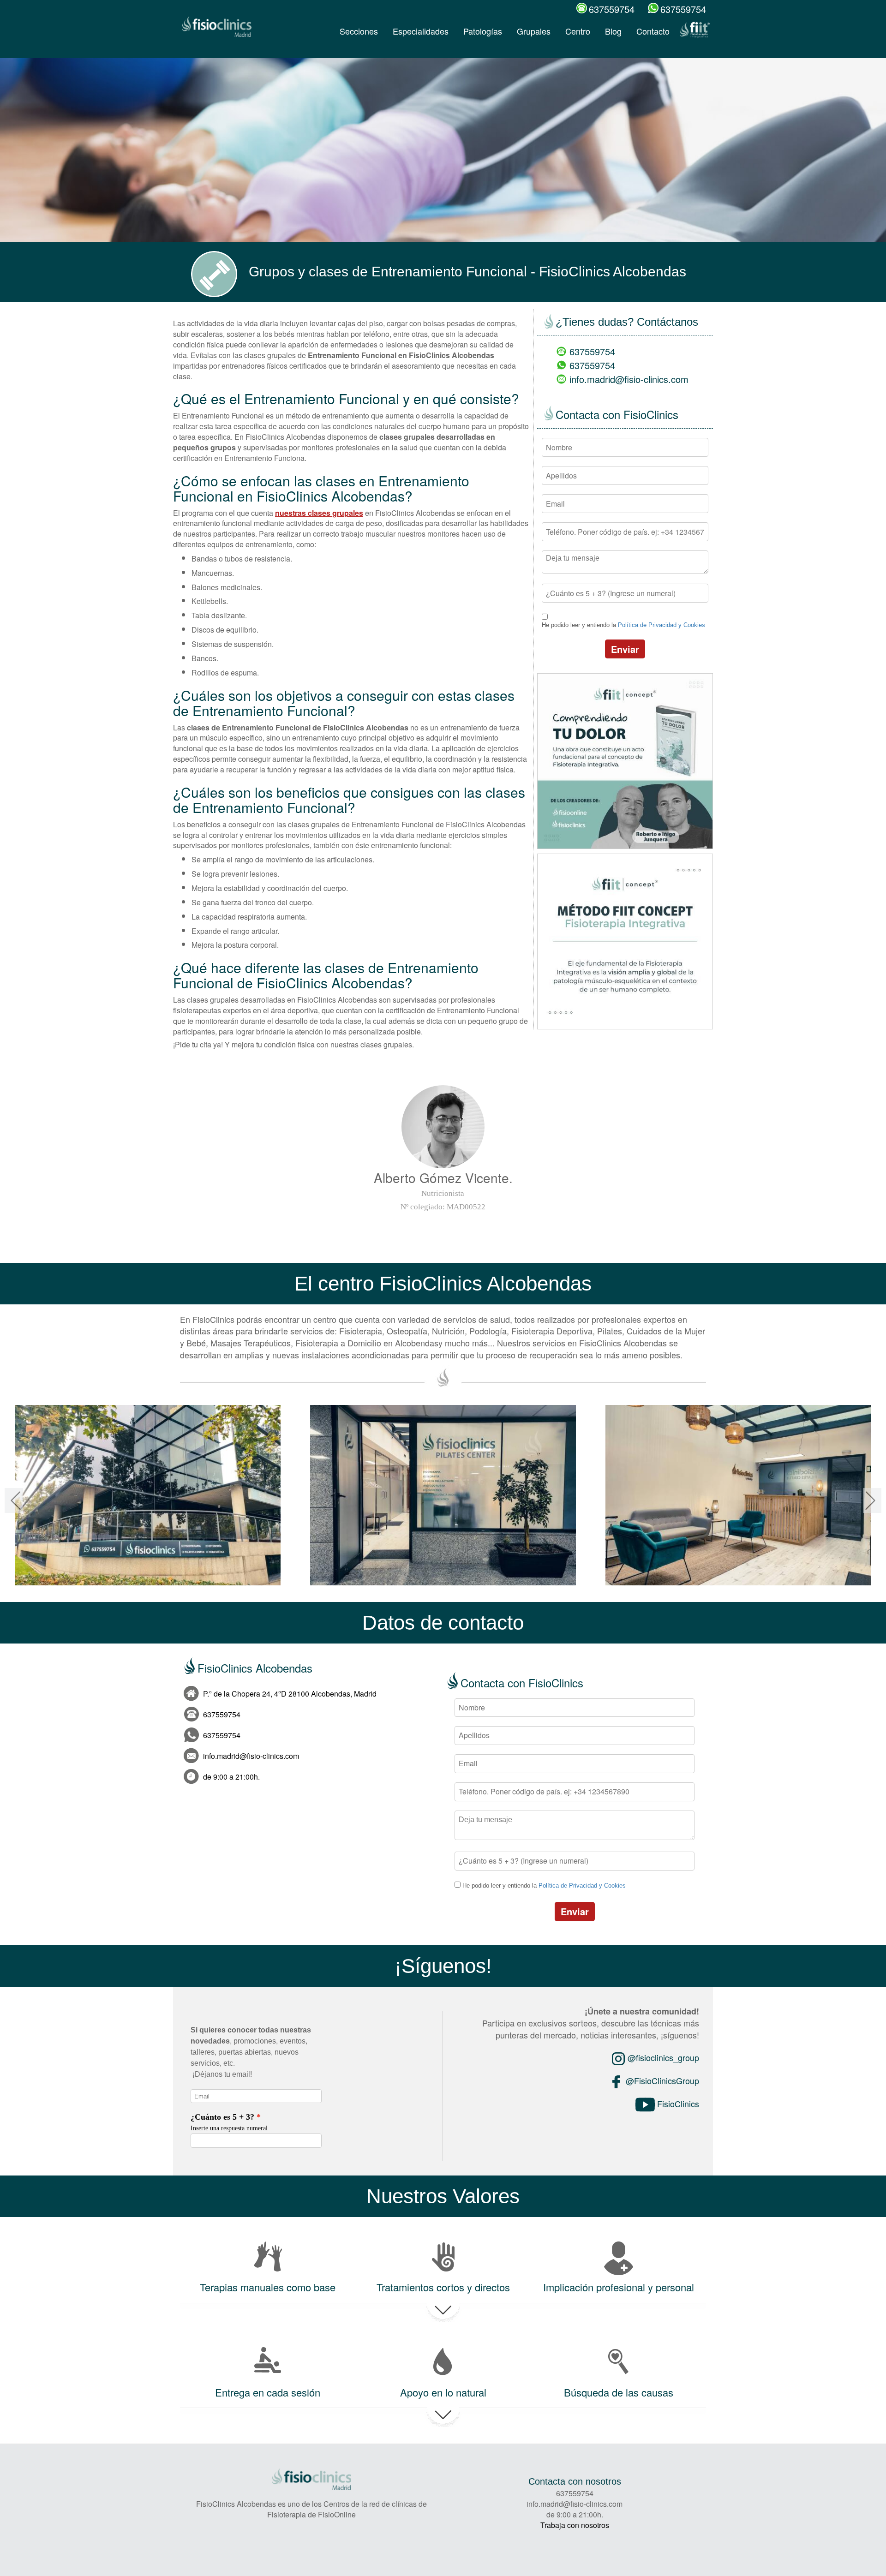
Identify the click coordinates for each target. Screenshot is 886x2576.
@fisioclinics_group (662, 2057)
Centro (578, 31)
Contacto (653, 31)
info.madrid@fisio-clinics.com (629, 379)
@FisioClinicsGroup (661, 2080)
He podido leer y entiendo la (623, 625)
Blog (613, 31)
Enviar (625, 649)
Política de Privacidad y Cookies (662, 625)
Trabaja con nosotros (575, 2525)
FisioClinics (677, 2104)
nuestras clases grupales (319, 513)
